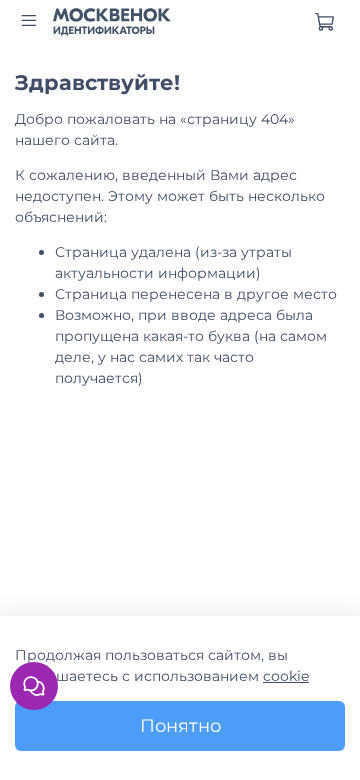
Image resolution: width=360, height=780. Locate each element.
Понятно (180, 725)
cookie (286, 676)
